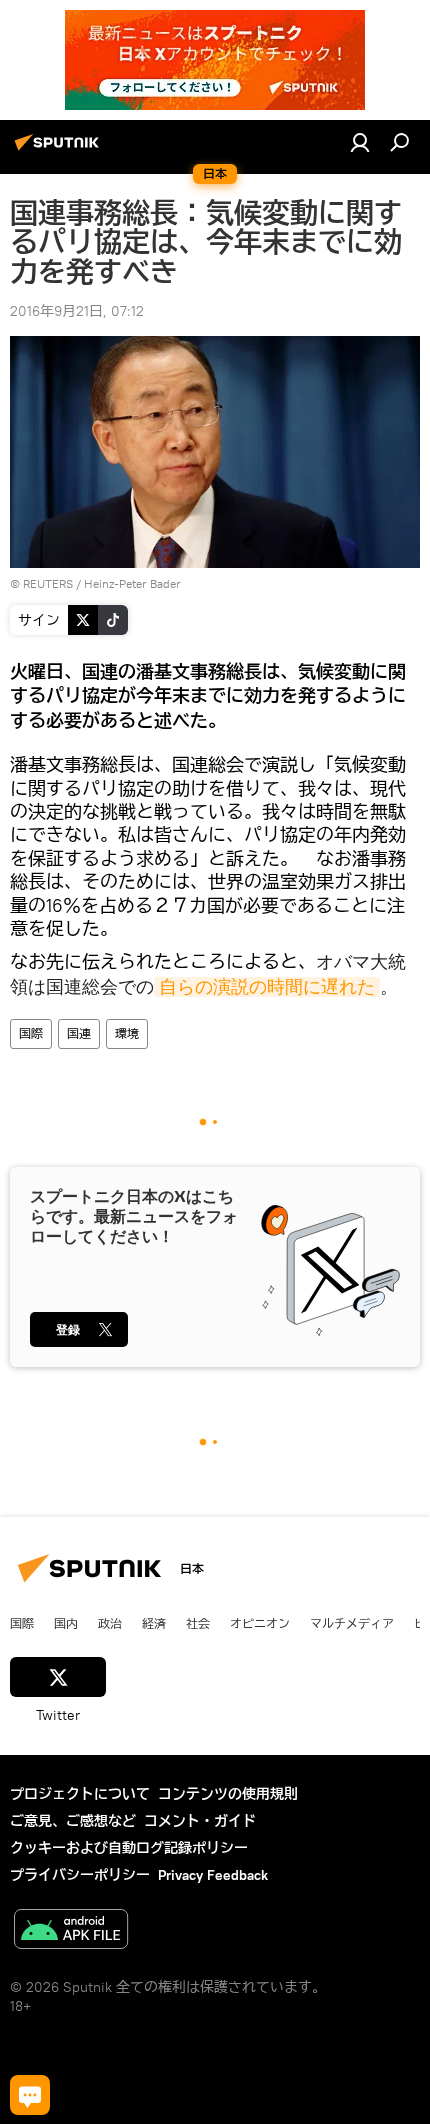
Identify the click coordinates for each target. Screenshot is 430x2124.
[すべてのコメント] (30, 2095)
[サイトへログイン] (360, 142)
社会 (198, 1623)
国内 (66, 1623)
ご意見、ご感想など (73, 1821)
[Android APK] (71, 1931)
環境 (127, 1033)
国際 (31, 1033)
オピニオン (260, 1623)
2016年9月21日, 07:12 (77, 311)
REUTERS (48, 583)
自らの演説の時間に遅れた (267, 987)
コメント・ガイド (200, 1821)
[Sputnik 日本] (60, 150)
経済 (154, 1623)
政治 (110, 1623)
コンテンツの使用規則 (228, 1794)
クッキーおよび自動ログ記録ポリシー (129, 1848)
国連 (79, 1033)
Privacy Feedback (213, 1875)
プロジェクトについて (80, 1794)
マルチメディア (352, 1623)
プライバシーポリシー (80, 1875)
